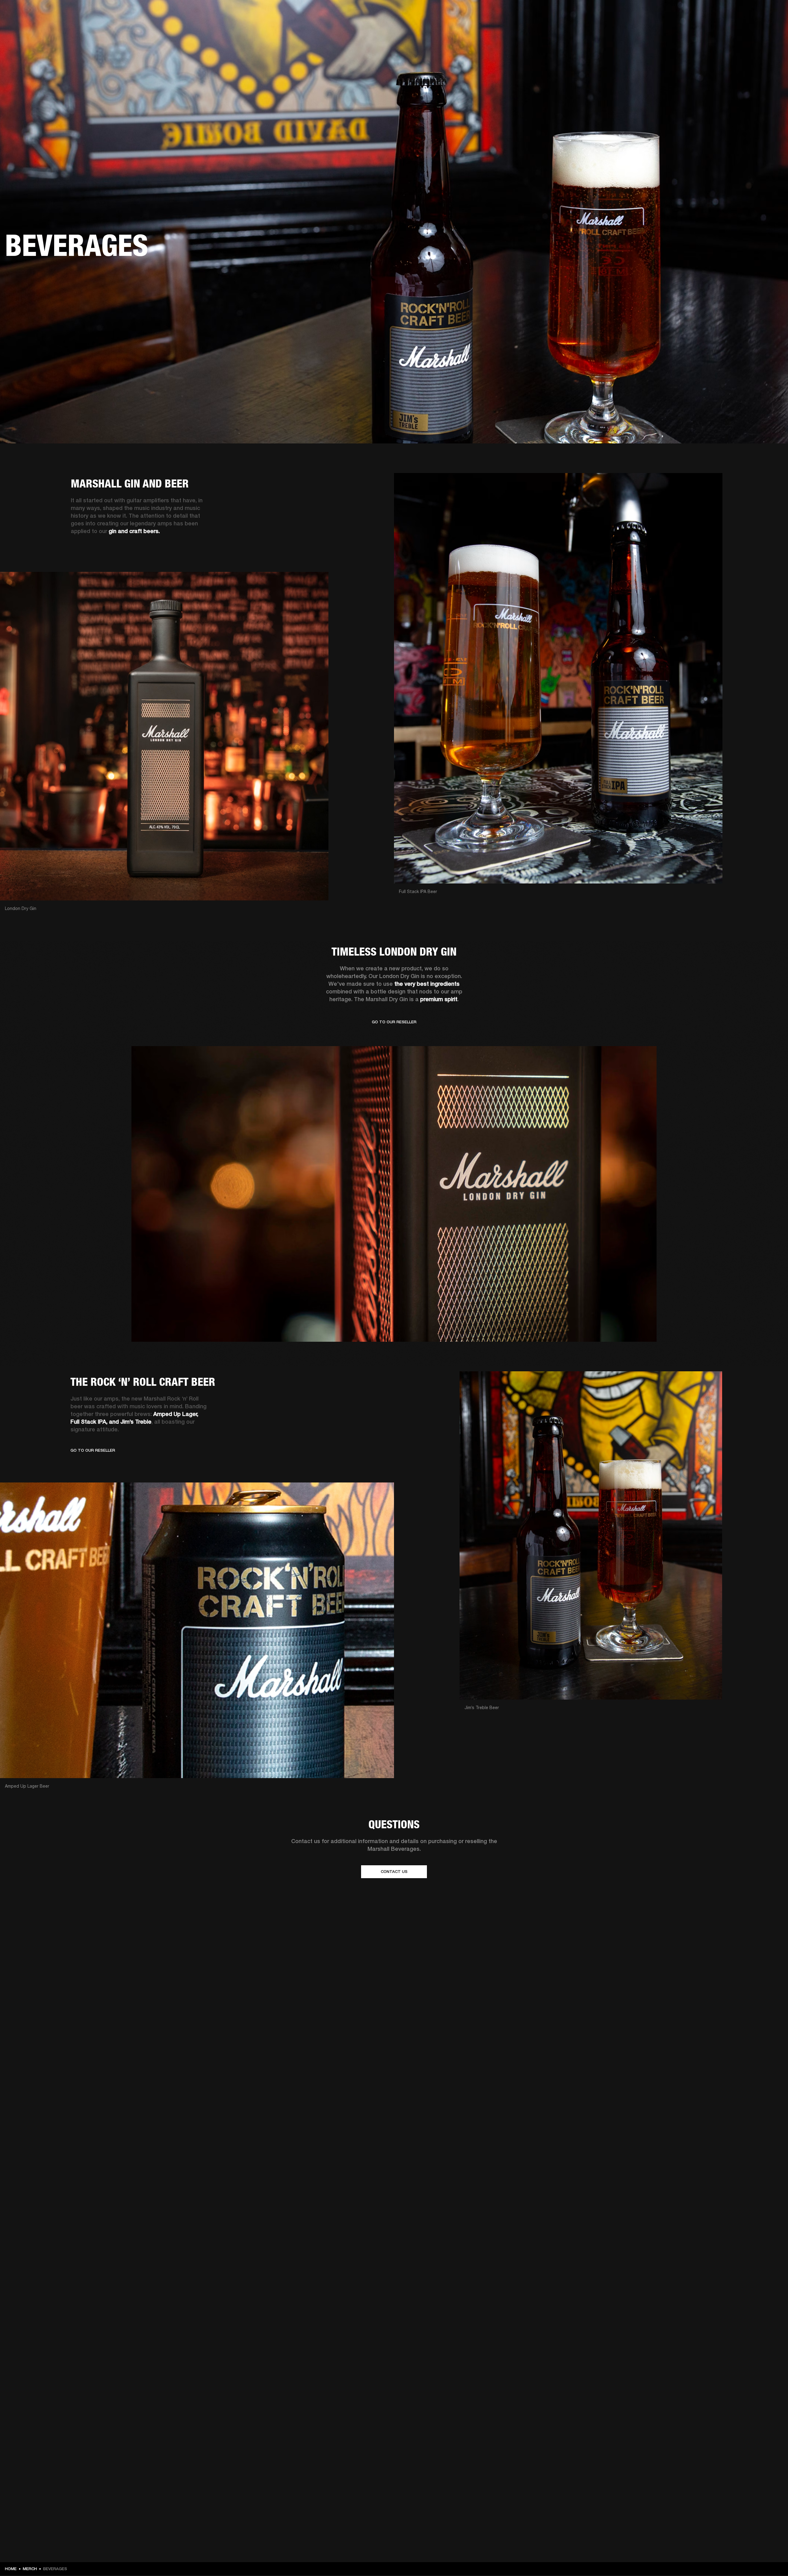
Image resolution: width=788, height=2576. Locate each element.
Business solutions (667, 13)
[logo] (25, 25)
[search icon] (743, 28)
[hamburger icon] (772, 28)
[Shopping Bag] (762, 28)
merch (30, 2569)
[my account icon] (753, 28)
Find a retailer (731, 13)
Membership (702, 13)
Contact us (394, 1872)
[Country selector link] (772, 13)
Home (11, 2569)
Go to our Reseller (394, 1024)
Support (725, 28)
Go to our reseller (93, 1450)
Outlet (758, 13)
